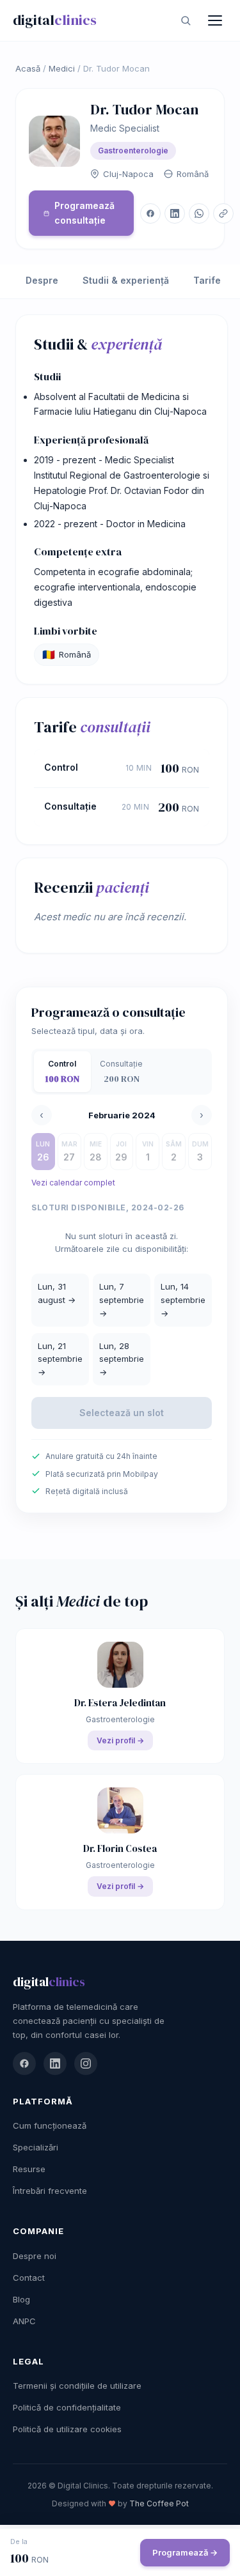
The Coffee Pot (159, 2503)
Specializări (36, 2147)
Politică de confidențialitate (67, 2407)
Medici (62, 68)
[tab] (62, 1072)
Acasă (28, 68)
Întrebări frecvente (50, 2191)
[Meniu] (215, 20)
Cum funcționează (50, 2125)
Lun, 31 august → (57, 1293)
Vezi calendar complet (73, 1183)
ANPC (24, 2321)
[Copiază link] (223, 213)
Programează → (185, 2552)
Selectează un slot (122, 1413)
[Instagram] (86, 2063)
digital (55, 20)
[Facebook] (24, 2063)
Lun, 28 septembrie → (122, 1359)
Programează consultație (84, 212)
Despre (42, 280)
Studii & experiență (126, 280)
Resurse (29, 2169)
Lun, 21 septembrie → (60, 1359)
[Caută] (186, 20)
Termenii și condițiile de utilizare (77, 2386)
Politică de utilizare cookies (67, 2429)
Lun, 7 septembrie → (122, 1300)
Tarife (207, 280)
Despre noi (35, 2256)
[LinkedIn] (55, 2063)
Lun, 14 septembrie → (183, 1300)
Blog (21, 2299)
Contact (29, 2278)
